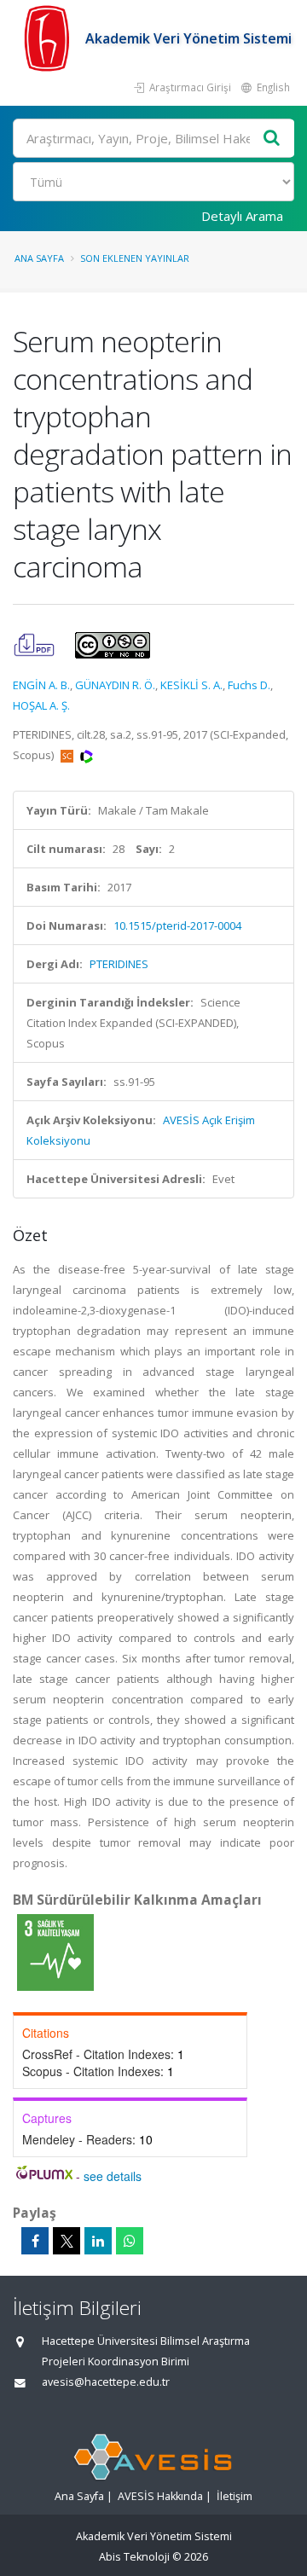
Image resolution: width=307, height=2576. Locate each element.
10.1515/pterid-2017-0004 (177, 925)
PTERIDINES (119, 964)
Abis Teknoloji (134, 2557)
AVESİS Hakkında (160, 2496)
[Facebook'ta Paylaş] (35, 2241)
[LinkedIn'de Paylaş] (98, 2241)
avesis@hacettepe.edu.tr (106, 2382)
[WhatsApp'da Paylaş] (130, 2241)
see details (113, 2176)
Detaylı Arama (242, 216)
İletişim (235, 2496)
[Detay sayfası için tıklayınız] (55, 1952)
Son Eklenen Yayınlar (135, 258)
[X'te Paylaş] (67, 2241)
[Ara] (272, 139)
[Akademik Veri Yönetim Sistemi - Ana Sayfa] (49, 38)
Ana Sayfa (39, 258)
